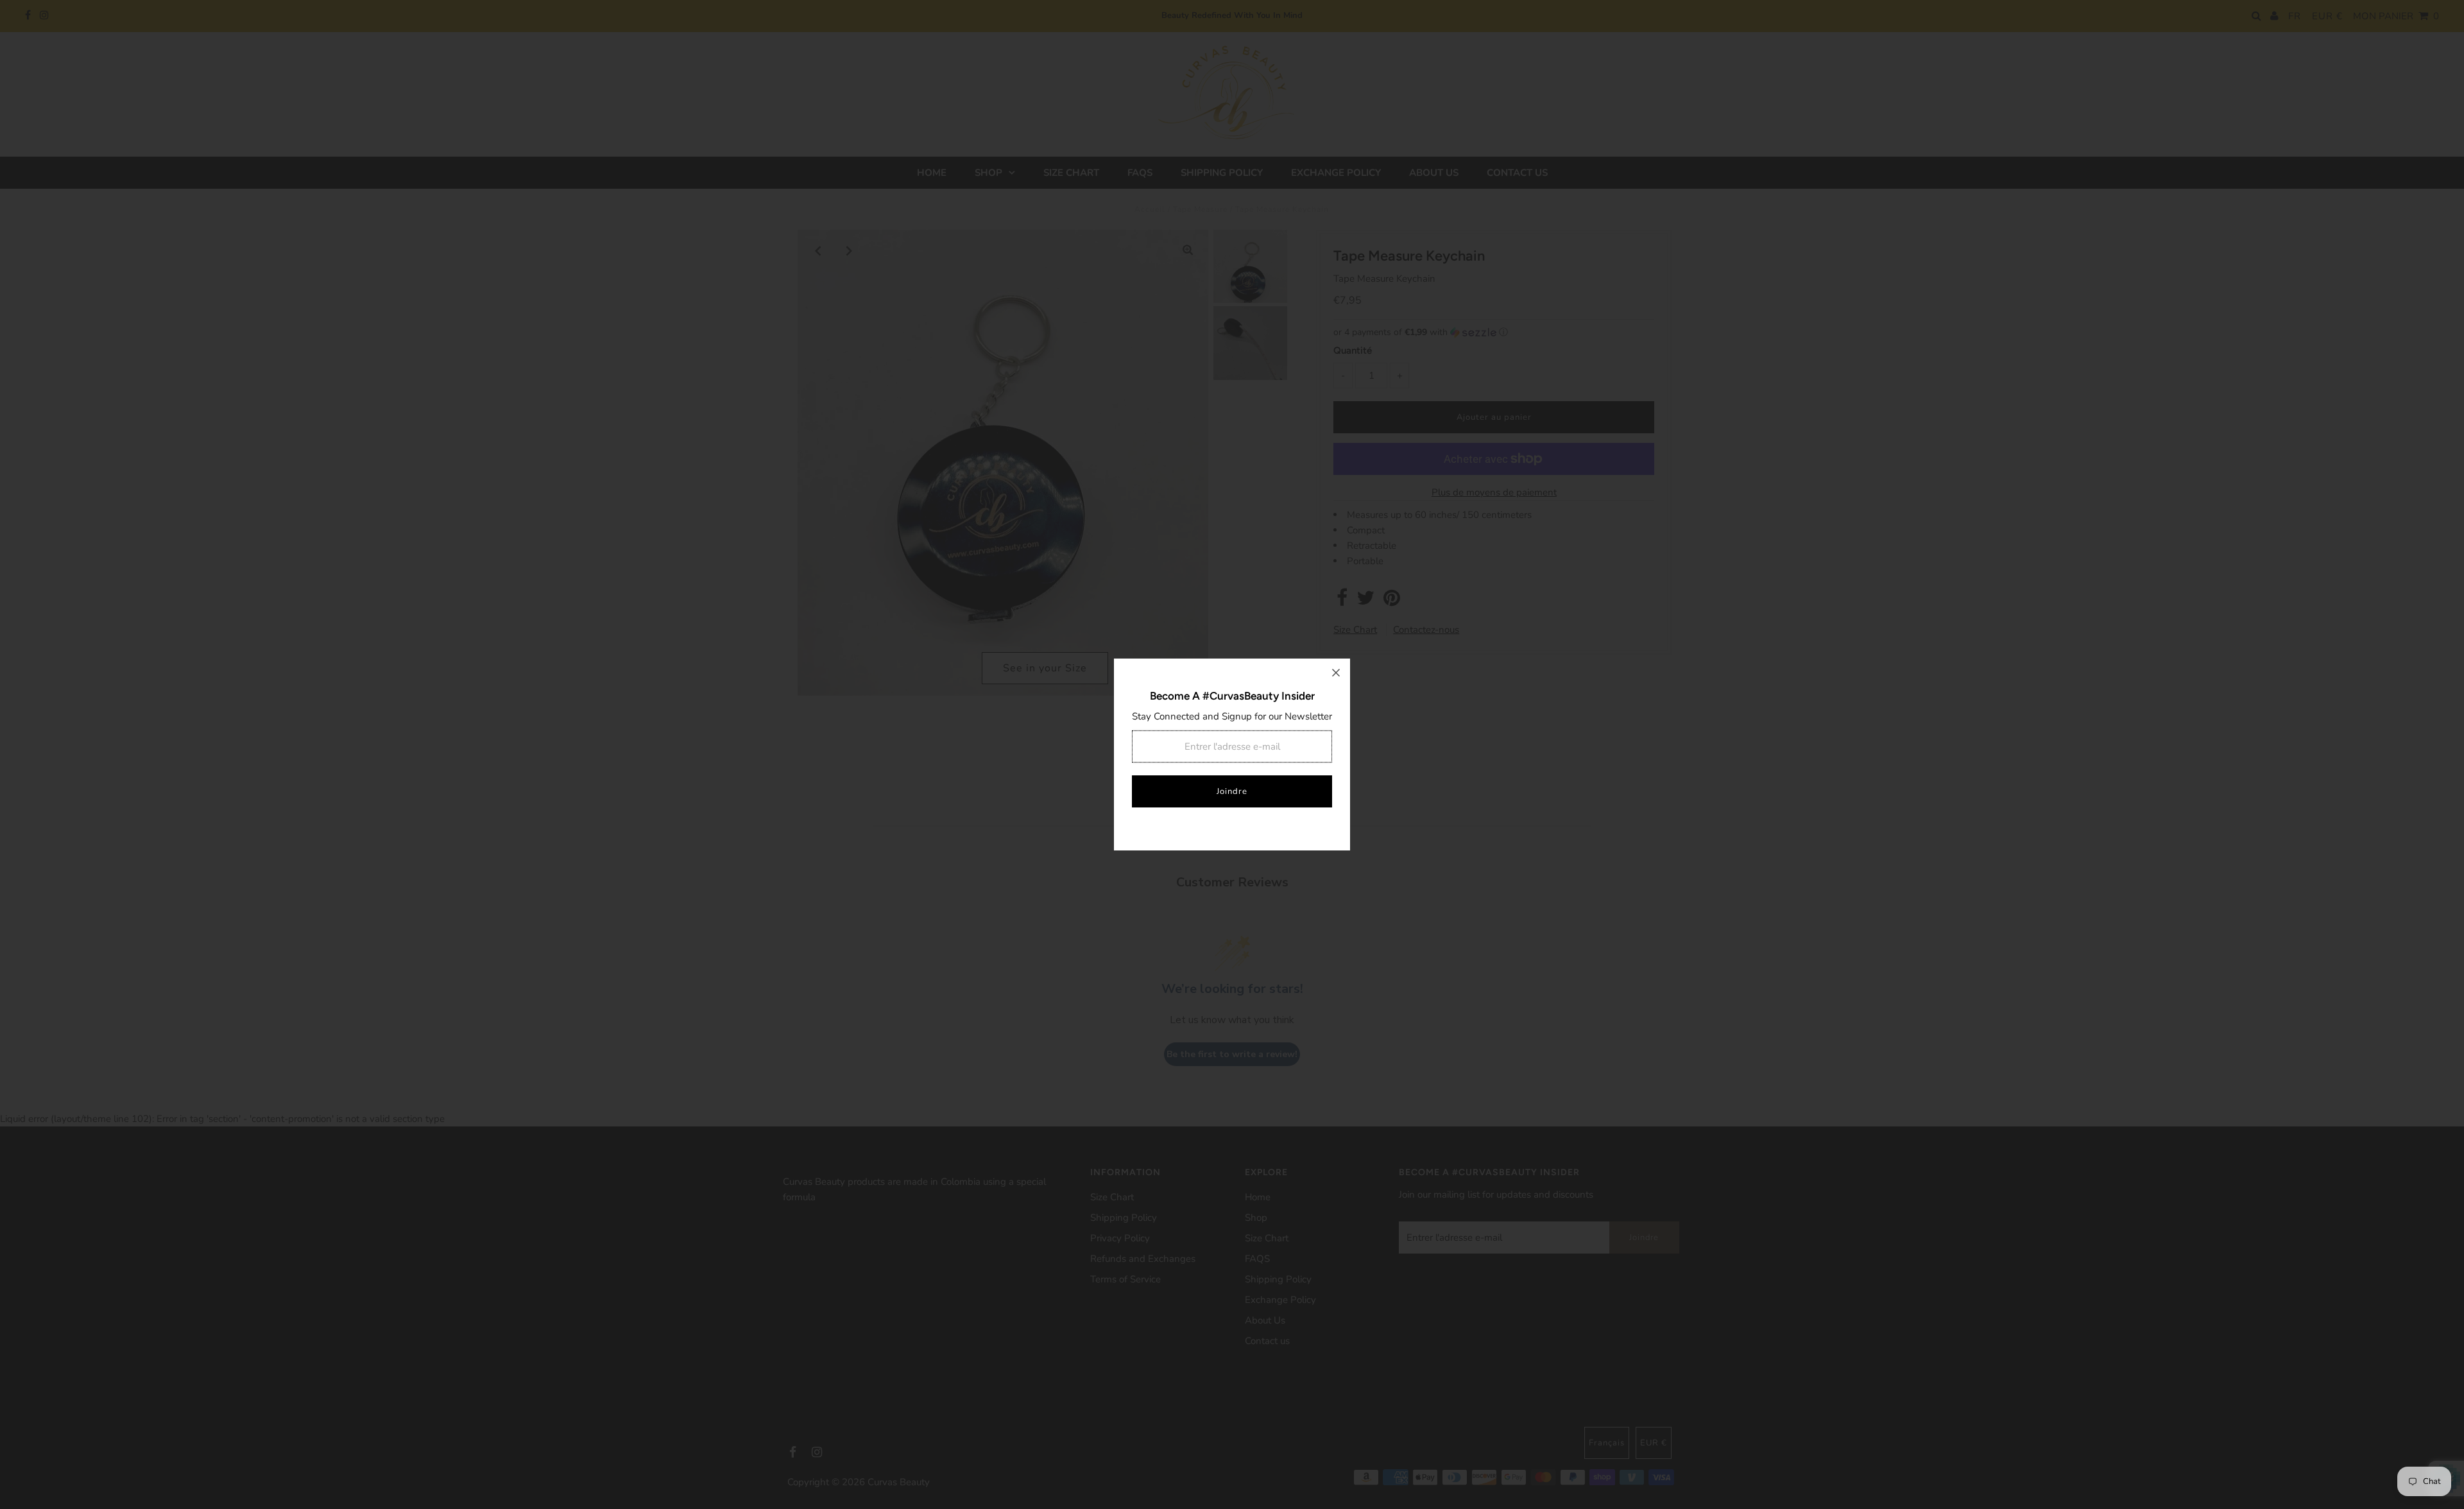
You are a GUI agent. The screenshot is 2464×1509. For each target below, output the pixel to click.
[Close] (1336, 673)
